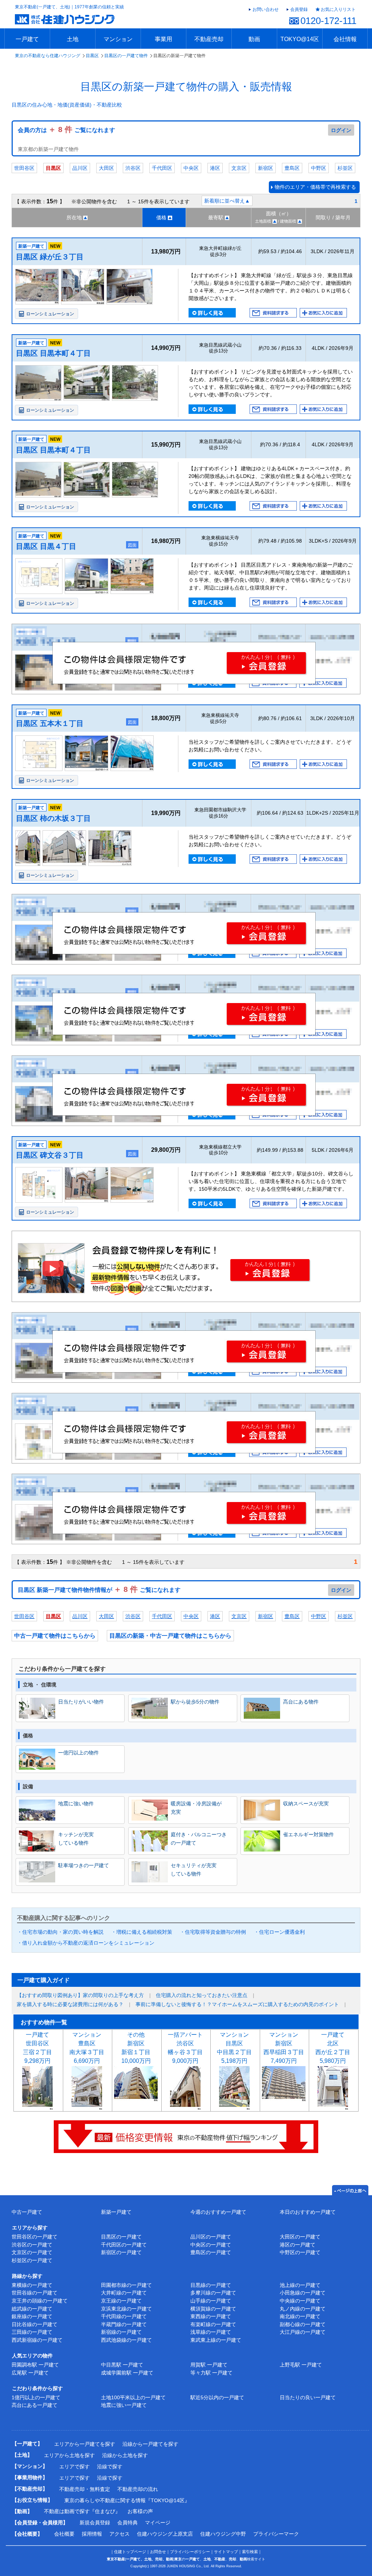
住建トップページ (130, 2552)
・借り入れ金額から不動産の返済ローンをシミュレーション (86, 1943)
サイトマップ (226, 2552)
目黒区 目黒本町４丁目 (53, 353)
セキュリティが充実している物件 (194, 1869)
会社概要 (64, 2534)
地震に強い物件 (76, 1804)
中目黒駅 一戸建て (122, 2365)
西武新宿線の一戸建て (37, 2340)
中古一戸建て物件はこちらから (55, 1636)
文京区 (239, 168)
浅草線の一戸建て (211, 2332)
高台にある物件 (301, 1702)
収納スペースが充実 (306, 1804)
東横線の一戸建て (32, 2285)
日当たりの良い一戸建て (308, 2397)
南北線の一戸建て (300, 2316)
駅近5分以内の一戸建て (217, 2397)
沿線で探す (110, 2467)
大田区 (106, 168)
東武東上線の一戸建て (216, 2340)
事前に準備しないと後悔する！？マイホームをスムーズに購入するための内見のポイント (237, 2004)
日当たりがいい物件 (81, 1702)
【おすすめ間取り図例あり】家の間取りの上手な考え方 (80, 1995)
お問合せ (158, 2552)
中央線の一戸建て (300, 2301)
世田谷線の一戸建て (35, 2293)
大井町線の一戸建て (124, 2293)
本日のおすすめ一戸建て (308, 2212)
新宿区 (266, 168)
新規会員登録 (95, 2523)
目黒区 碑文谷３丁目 (50, 1155)
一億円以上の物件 (78, 1753)
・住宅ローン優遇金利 (279, 1932)
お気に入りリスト (338, 9)
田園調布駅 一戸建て (35, 2365)
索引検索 (250, 2552)
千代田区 (162, 168)
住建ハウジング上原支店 (165, 2534)
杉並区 (345, 168)
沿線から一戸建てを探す (150, 2444)
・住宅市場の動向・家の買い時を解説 (60, 1932)
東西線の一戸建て (211, 2316)
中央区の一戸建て (211, 2245)
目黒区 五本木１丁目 (50, 723)
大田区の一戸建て (300, 2237)
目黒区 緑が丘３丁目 (50, 257)
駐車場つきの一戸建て (84, 1865)
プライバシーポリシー (190, 2552)
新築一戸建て (116, 2212)
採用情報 (92, 2534)
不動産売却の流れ (138, 2489)
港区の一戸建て (298, 2245)
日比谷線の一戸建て (35, 2324)
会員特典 (128, 2523)
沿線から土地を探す (125, 2455)
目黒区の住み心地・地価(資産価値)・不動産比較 (67, 105)
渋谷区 (133, 168)
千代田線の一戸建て (124, 2316)
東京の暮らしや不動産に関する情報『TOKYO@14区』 (127, 2500)
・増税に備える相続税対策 (142, 1932)
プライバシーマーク (276, 2534)
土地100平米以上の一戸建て (133, 2397)
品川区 (80, 168)
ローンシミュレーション (50, 314)
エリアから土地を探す (69, 2455)
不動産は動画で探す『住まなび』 (82, 2511)
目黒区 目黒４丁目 (46, 546)
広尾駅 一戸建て (30, 2373)
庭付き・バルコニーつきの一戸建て (199, 1838)
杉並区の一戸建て (32, 2260)
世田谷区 (24, 168)
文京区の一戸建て (32, 2252)
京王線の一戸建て (121, 2301)
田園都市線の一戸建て (126, 2285)
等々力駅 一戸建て (211, 2373)
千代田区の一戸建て (124, 2245)
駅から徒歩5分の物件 (195, 1702)
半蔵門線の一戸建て (124, 2324)
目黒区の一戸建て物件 (126, 56)
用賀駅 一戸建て (209, 2365)
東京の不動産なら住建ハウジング (48, 56)
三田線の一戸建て (32, 2332)
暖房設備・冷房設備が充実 (196, 1808)
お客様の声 (140, 2511)
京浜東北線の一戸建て (126, 2309)
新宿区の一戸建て (121, 2252)
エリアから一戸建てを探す (85, 2444)
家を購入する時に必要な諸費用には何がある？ (70, 2004)
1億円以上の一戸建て (36, 2397)
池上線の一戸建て (300, 2285)
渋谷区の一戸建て (32, 2245)
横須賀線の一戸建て (213, 2309)
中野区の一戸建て (300, 2252)
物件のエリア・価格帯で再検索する (315, 187)
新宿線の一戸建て (121, 2332)
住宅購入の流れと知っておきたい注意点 (202, 1995)
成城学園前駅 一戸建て (127, 2373)
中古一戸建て (27, 2212)
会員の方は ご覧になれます (66, 130)
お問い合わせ (266, 9)
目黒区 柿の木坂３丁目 (53, 818)
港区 (215, 168)
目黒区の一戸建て (121, 2237)
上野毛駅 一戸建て (301, 2365)
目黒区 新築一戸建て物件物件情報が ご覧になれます (99, 1590)
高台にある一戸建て (35, 2405)
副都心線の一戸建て (303, 2324)
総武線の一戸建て (32, 2309)
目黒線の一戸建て (211, 2285)
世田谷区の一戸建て (35, 2237)
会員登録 (299, 9)
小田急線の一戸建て (303, 2293)
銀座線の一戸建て (32, 2316)
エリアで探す (74, 2467)
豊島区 (292, 168)
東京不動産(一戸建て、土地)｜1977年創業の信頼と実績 (69, 7)
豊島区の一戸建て (211, 2252)
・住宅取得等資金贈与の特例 (213, 1932)
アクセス (120, 2534)
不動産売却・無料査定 (85, 2489)
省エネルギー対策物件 (308, 1834)
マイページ (158, 2523)
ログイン (341, 130)
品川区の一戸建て (211, 2237)
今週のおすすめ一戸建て (218, 2212)
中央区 (191, 168)
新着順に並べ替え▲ (227, 201)
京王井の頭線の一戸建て (40, 2301)
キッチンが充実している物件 (76, 1838)
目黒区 (92, 56)
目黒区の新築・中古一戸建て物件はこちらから (170, 1636)
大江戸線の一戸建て (303, 2332)
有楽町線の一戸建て (213, 2324)
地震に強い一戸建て (124, 2405)
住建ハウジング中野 (223, 2534)
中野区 (319, 168)
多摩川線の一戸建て (213, 2293)
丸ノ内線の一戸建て (303, 2309)
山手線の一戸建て (211, 2301)
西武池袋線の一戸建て (126, 2340)
